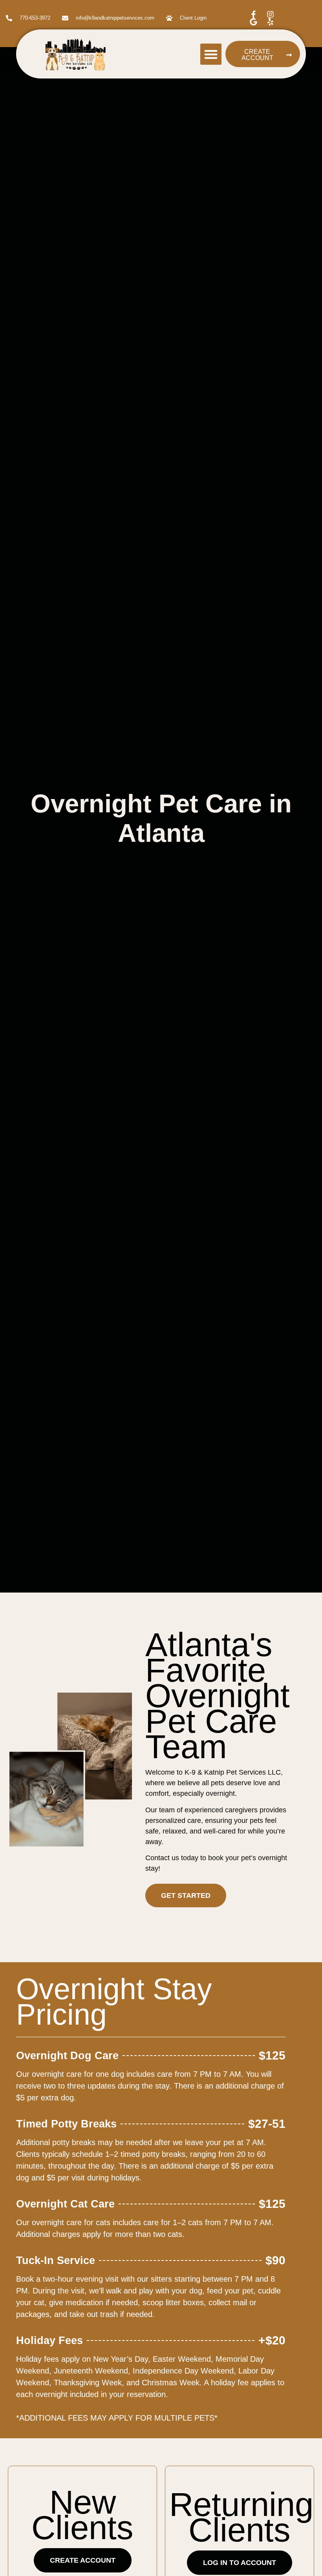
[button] (211, 54)
